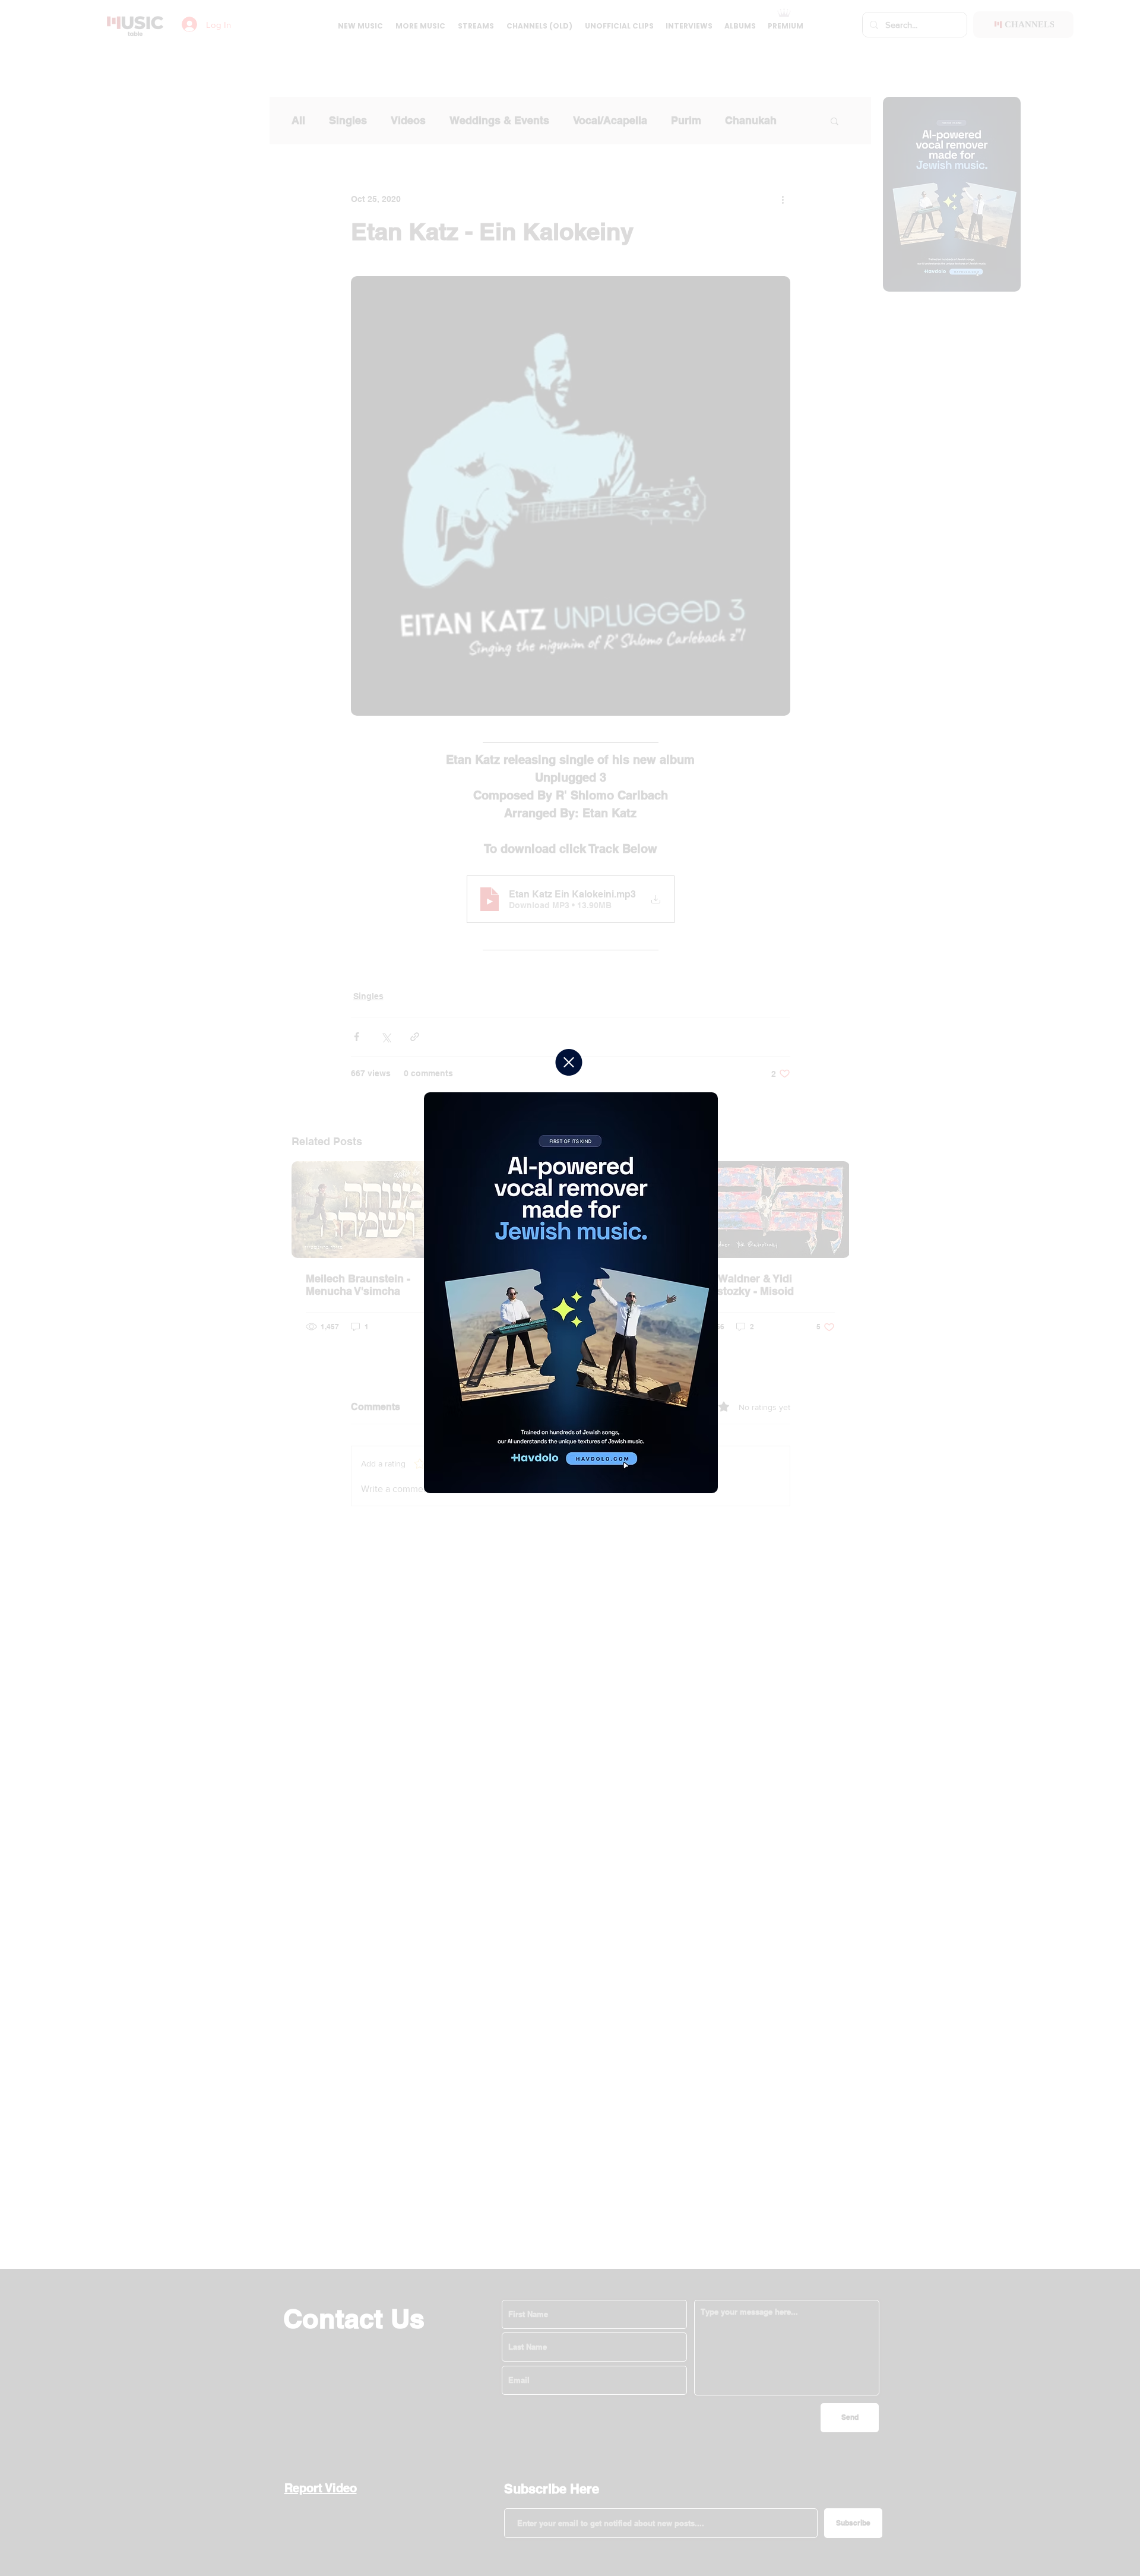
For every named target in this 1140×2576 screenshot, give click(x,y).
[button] (569, 1062)
